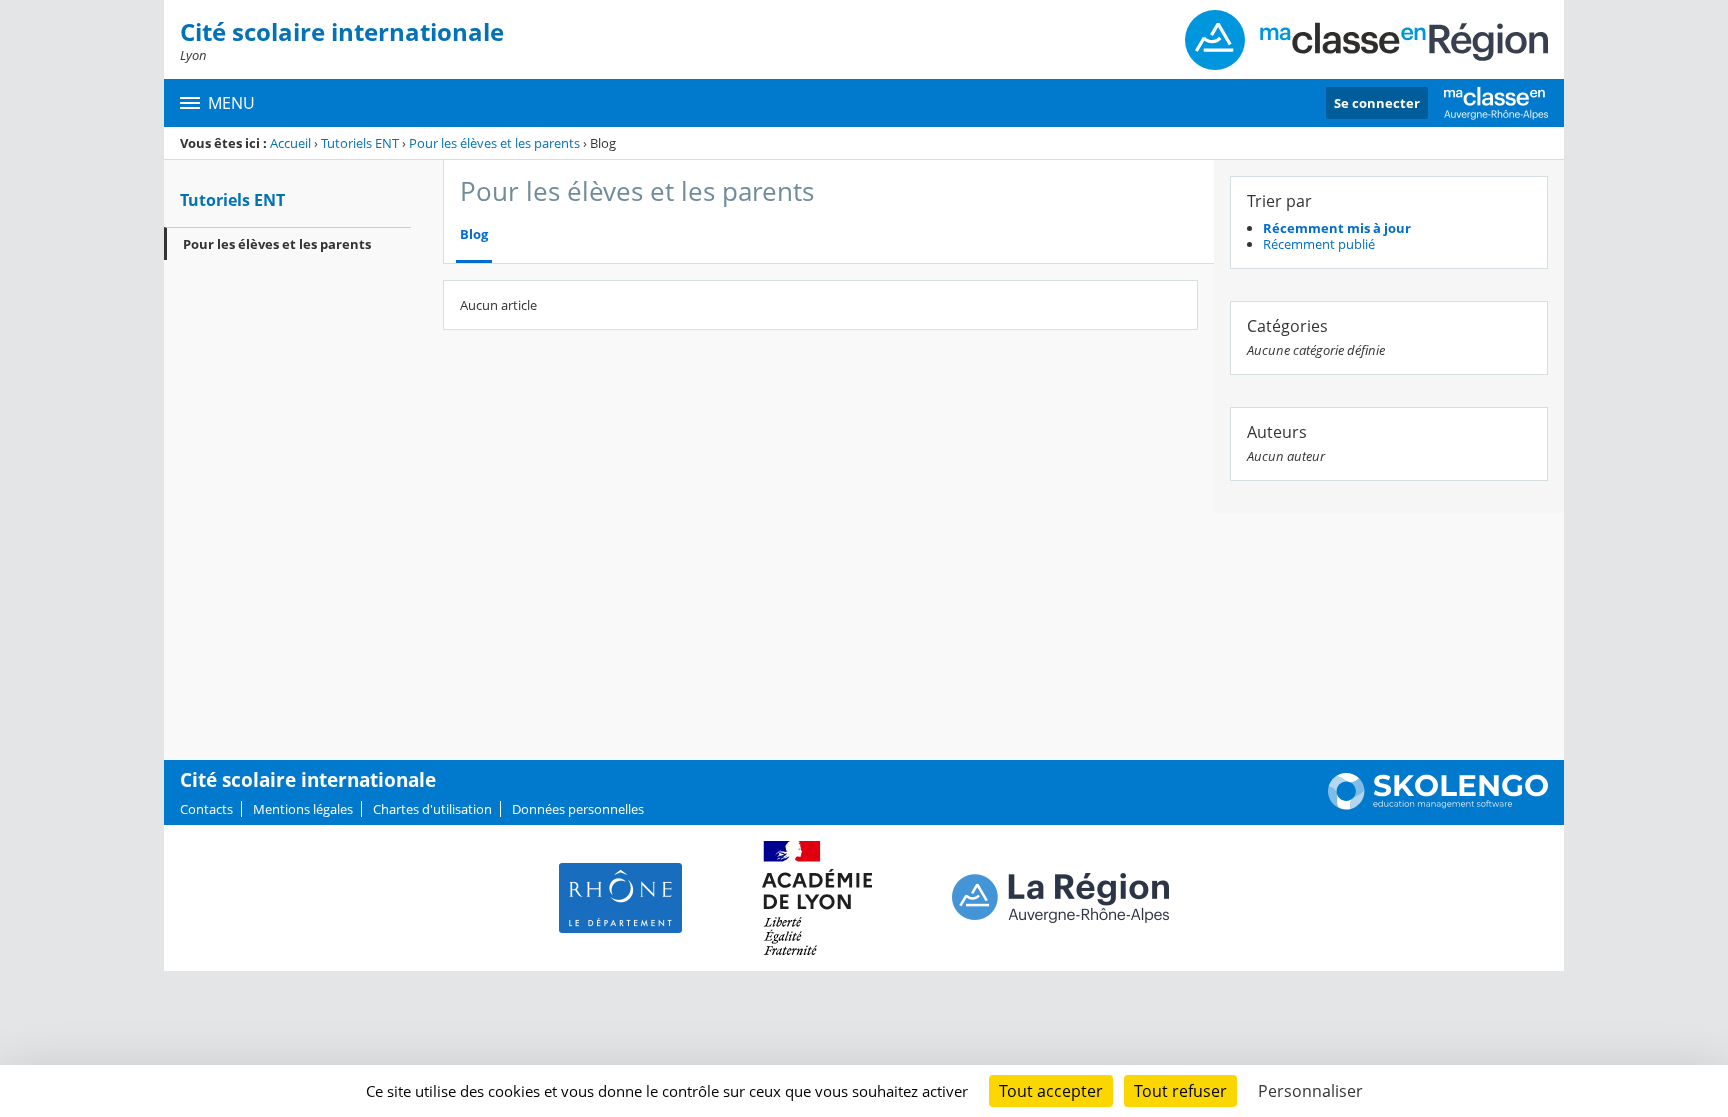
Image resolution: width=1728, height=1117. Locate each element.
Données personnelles (578, 809)
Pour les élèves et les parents (494, 143)
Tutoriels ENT (360, 143)
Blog (474, 234)
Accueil (290, 143)
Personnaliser (1310, 1091)
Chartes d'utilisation (432, 809)
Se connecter (1377, 103)
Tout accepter (1051, 1091)
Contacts (206, 809)
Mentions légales (303, 809)
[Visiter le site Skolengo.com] (1438, 805)
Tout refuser (1180, 1091)
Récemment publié (1319, 244)
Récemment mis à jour (1337, 228)
